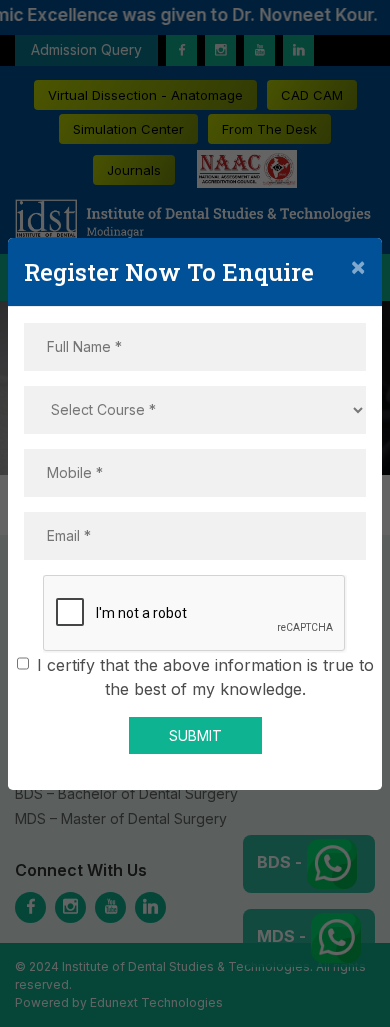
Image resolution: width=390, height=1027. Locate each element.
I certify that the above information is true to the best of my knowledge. (205, 677)
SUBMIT (195, 735)
